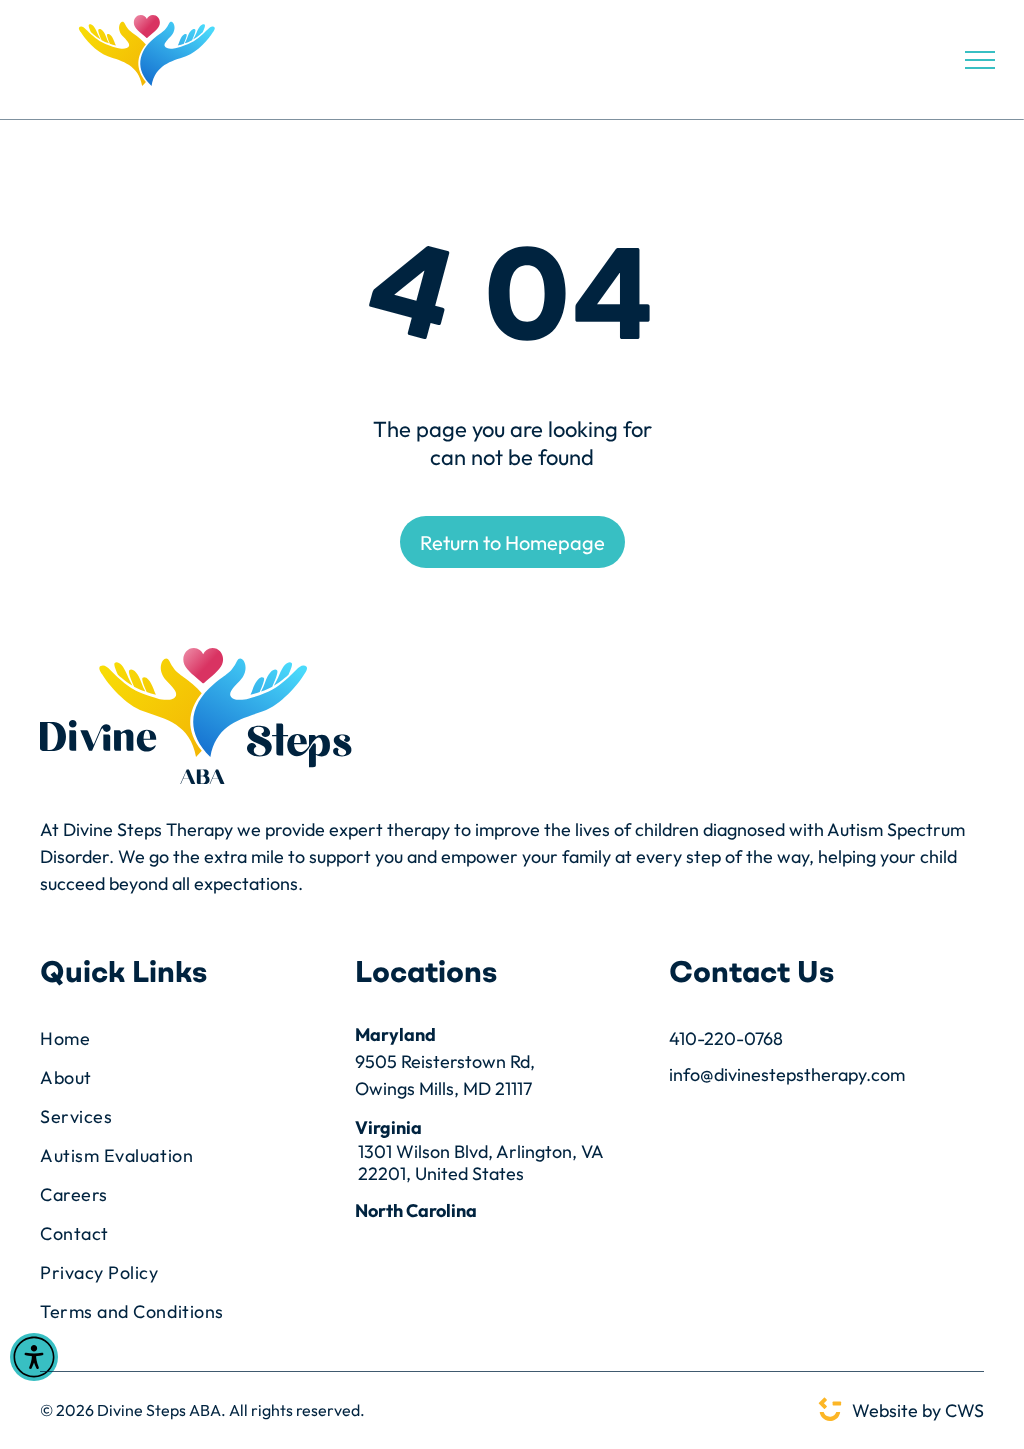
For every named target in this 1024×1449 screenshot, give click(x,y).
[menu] (980, 60)
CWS (964, 1410)
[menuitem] (182, 1038)
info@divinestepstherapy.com (787, 1074)
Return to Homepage (512, 542)
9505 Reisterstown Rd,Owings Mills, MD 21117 (445, 1075)
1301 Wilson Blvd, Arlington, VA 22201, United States (480, 1163)
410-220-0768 (726, 1038)
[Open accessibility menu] (34, 1357)
